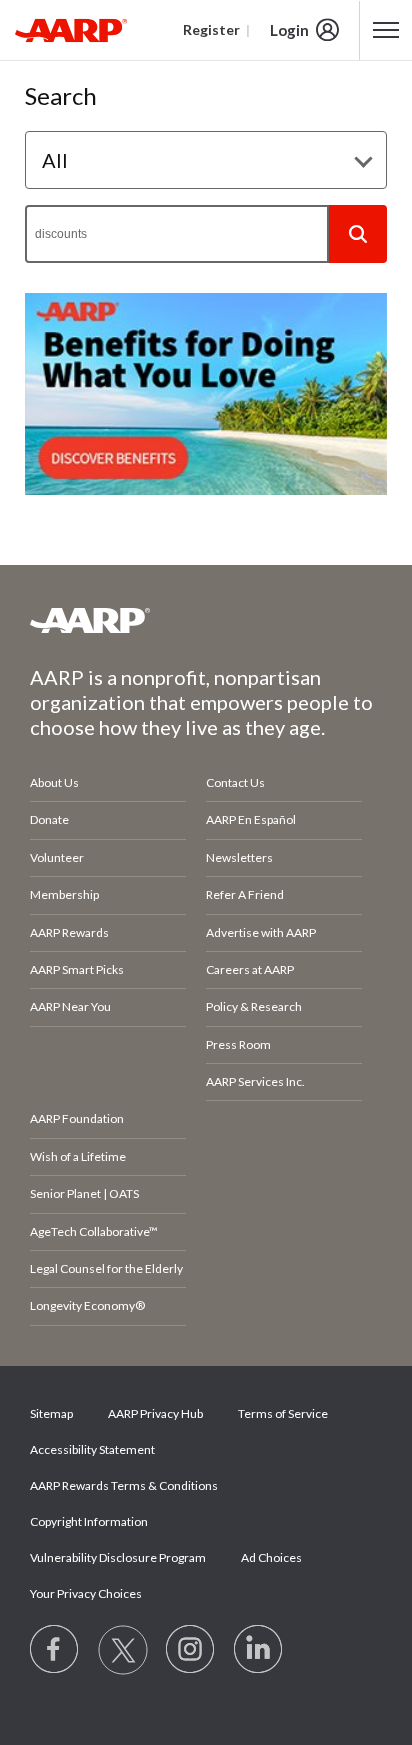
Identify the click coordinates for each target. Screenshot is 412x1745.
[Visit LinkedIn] (259, 1650)
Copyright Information (89, 1521)
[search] (177, 234)
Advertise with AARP (261, 932)
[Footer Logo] (206, 620)
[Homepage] (71, 30)
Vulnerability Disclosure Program (118, 1557)
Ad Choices (271, 1557)
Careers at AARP (250, 969)
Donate (49, 819)
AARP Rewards (69, 932)
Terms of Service (283, 1413)
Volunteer (57, 857)
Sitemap (51, 1413)
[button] (358, 234)
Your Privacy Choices (86, 1593)
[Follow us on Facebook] (55, 1650)
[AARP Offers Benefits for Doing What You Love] (206, 394)
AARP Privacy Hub (155, 1413)
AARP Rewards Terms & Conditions (124, 1485)
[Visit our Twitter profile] (123, 1650)
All (55, 160)
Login (289, 30)
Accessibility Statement (92, 1449)
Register (211, 29)
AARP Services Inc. (255, 1081)
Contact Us (235, 782)
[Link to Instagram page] (191, 1650)
